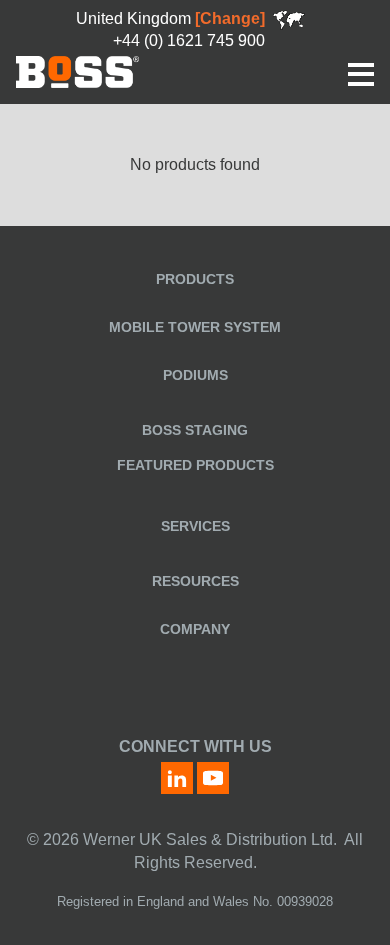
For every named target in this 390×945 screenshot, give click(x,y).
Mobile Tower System (195, 327)
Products (195, 279)
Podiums (195, 375)
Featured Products (195, 465)
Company (195, 629)
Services (195, 526)
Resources (195, 581)
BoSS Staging (195, 430)
